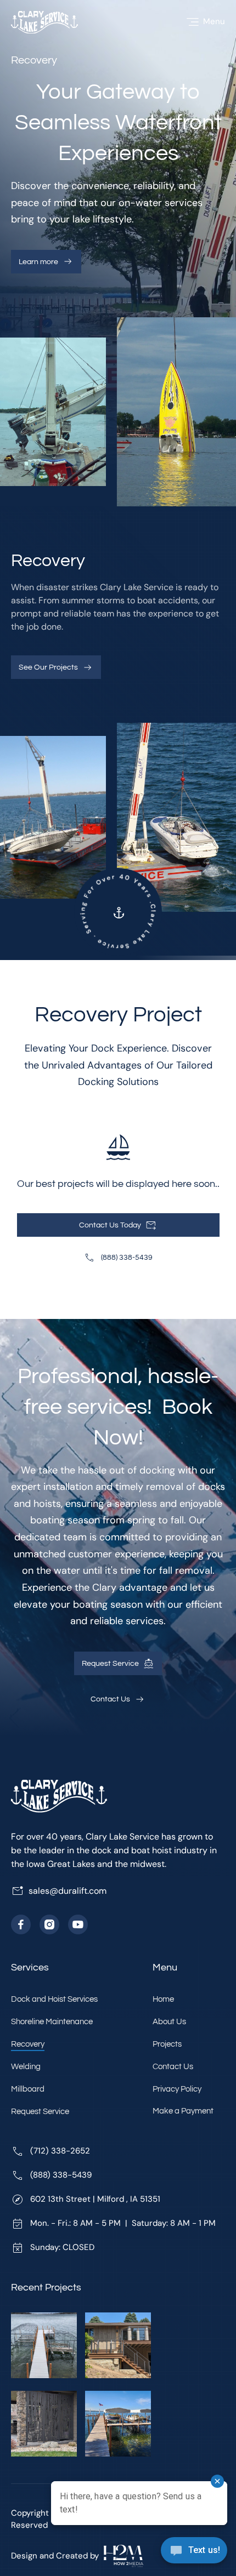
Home (163, 1999)
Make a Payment (183, 2111)
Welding (26, 2067)
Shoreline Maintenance (52, 2022)
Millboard (28, 2089)
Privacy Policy (177, 2089)
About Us (169, 2022)
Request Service (40, 2112)
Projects (167, 2044)
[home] (44, 22)
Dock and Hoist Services (54, 1999)
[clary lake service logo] (59, 1798)
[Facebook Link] (21, 1924)
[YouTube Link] (78, 1924)
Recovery (28, 2044)
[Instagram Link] (49, 1924)
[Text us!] (194, 2553)
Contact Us (173, 2067)
